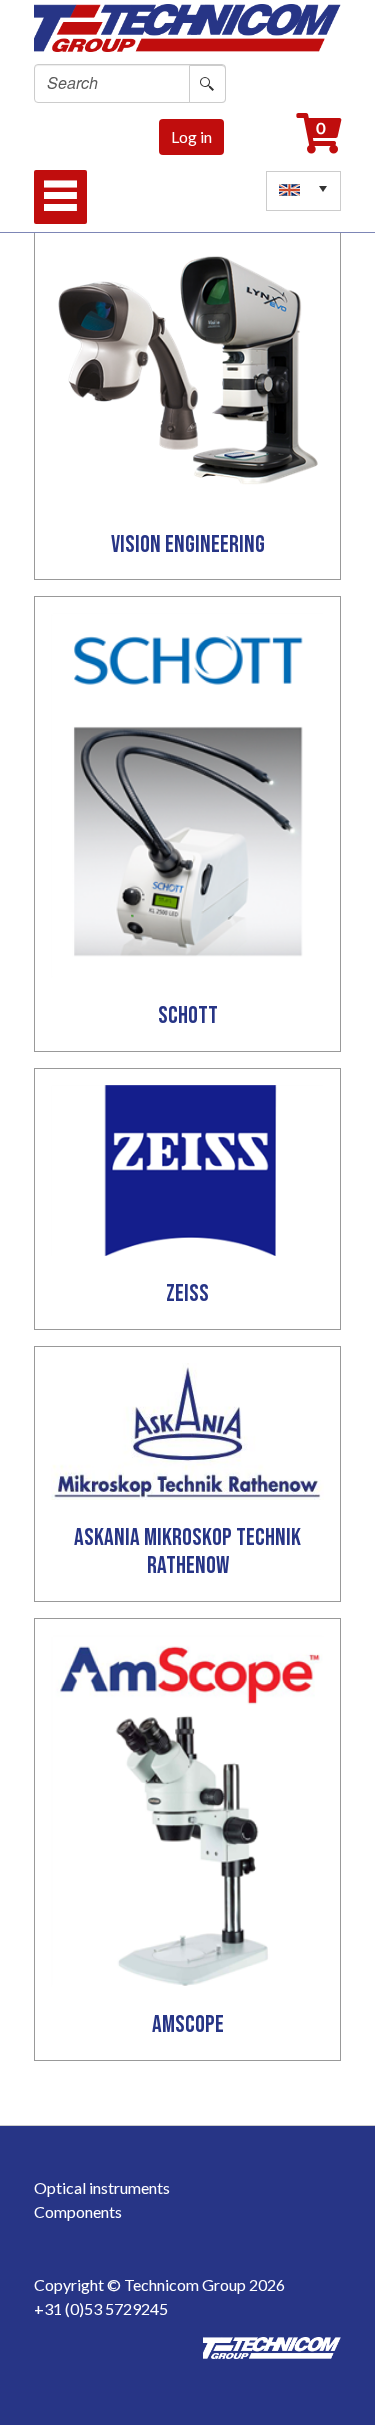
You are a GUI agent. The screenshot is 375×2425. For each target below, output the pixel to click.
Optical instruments (102, 2187)
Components (78, 2211)
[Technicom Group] (188, 23)
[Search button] (207, 84)
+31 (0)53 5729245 (101, 2308)
